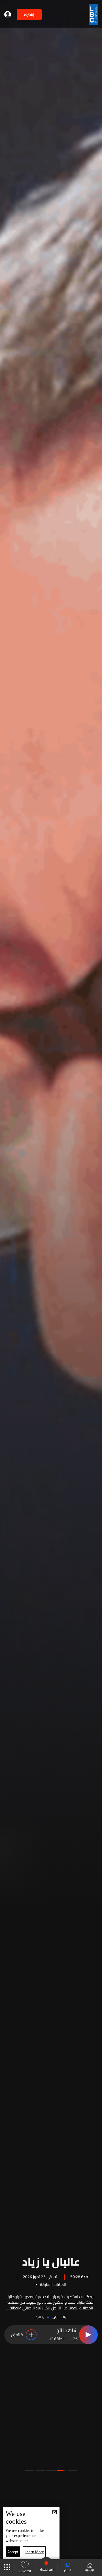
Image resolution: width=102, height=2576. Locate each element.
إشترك (29, 15)
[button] (73, 2470)
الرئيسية (90, 2570)
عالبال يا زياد (51, 2261)
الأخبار (68, 2570)
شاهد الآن (67, 2331)
